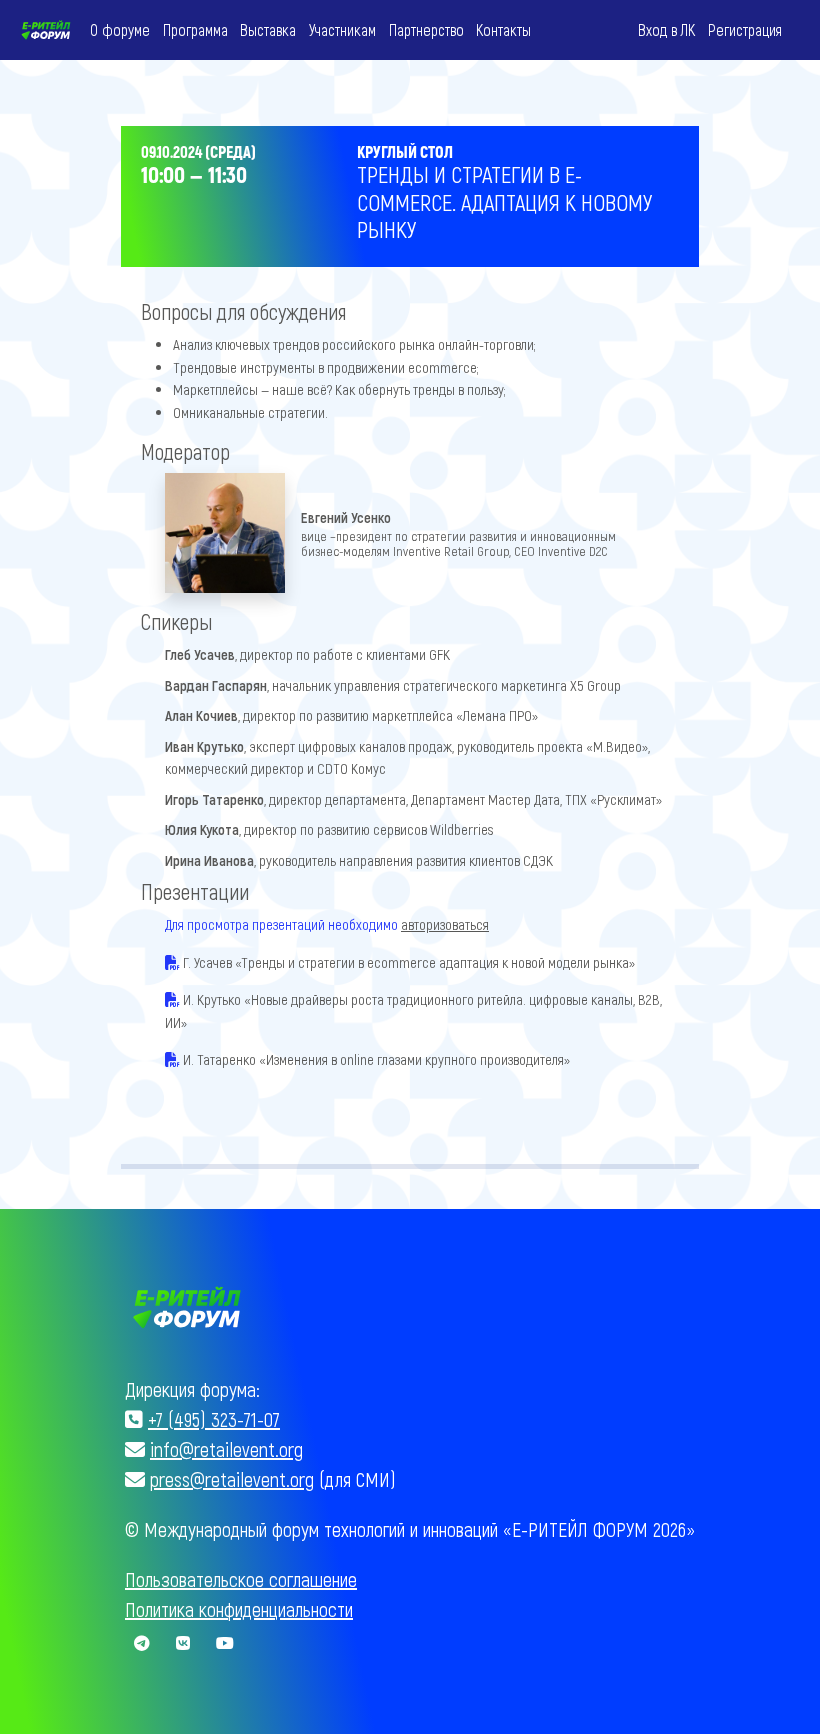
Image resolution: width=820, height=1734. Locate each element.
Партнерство (426, 29)
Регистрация (745, 29)
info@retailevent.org (226, 1449)
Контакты (503, 29)
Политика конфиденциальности (239, 1609)
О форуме (120, 29)
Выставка (268, 29)
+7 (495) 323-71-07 (214, 1419)
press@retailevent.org (232, 1479)
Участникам (342, 29)
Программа (195, 29)
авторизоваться (445, 924)
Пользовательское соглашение (241, 1579)
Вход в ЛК (666, 29)
